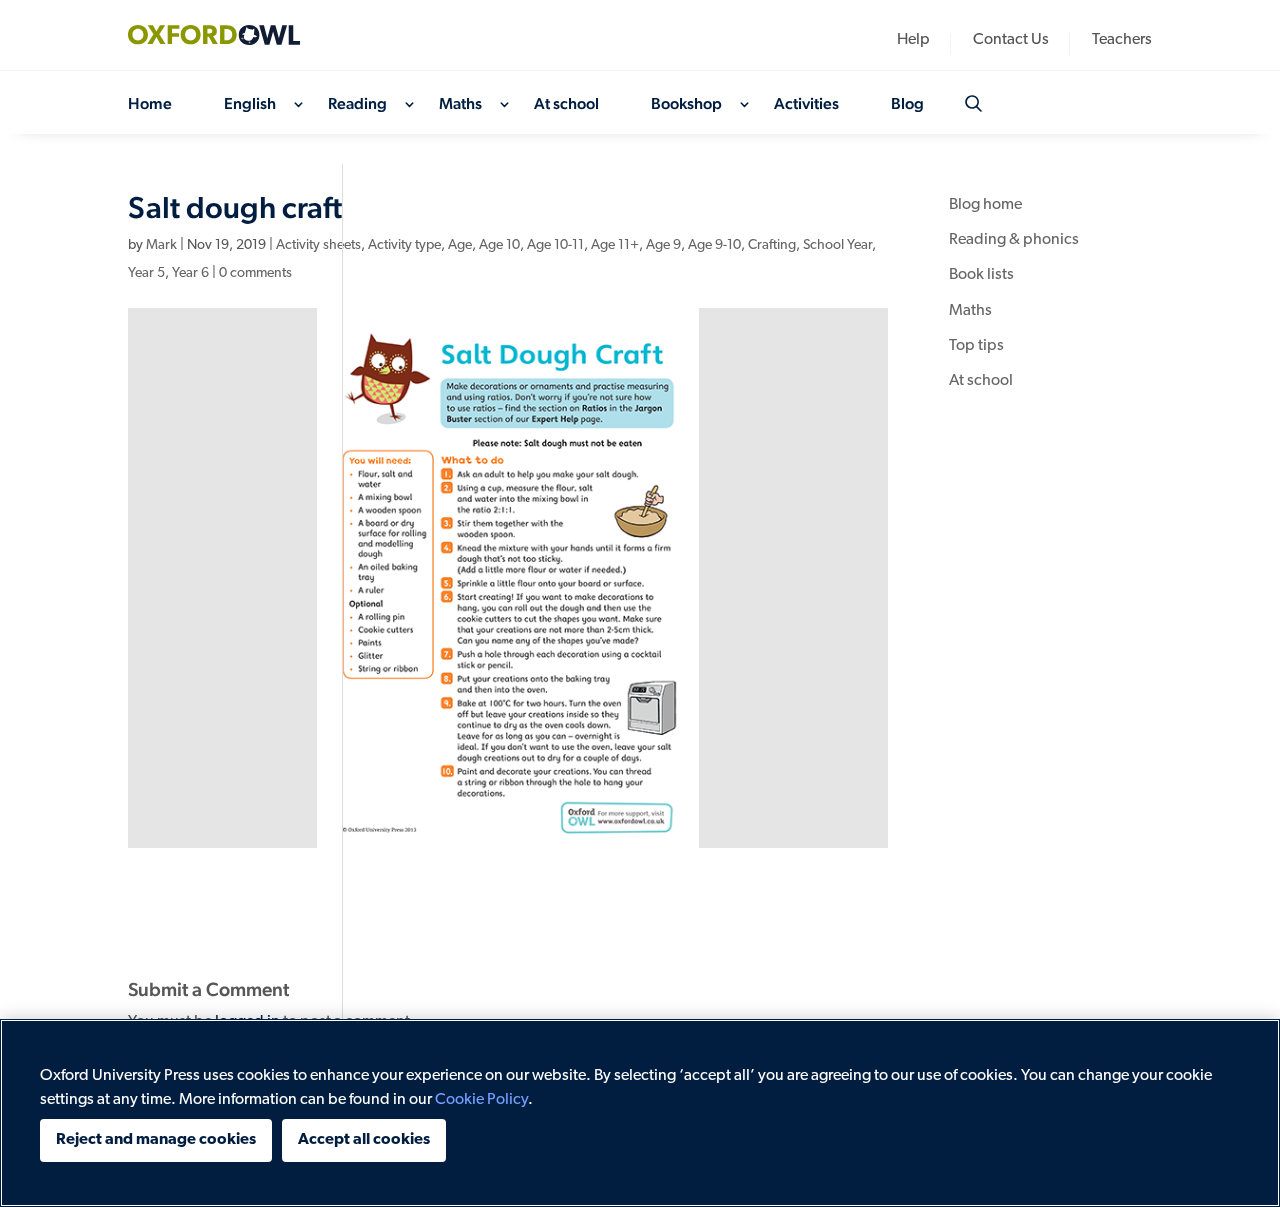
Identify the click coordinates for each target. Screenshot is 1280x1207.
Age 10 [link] (499, 245)
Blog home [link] (985, 205)
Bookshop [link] (686, 105)
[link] (228, 35)
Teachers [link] (1122, 40)
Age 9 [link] (663, 245)
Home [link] (150, 105)
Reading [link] (357, 105)
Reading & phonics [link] (1014, 240)
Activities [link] (806, 105)
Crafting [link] (772, 245)
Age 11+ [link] (615, 245)
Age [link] (460, 245)
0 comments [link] (255, 273)
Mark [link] (161, 245)
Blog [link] (907, 105)
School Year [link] (837, 245)
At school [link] (566, 105)
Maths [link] (460, 105)
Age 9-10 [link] (714, 245)
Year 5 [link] (146, 273)
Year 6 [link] (190, 273)
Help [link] (913, 40)
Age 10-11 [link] (555, 245)
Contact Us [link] (1011, 40)
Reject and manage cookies (156, 1140)
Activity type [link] (404, 245)
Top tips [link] (976, 346)
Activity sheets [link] (318, 245)
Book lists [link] (981, 275)
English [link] (250, 105)
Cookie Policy (481, 1100)
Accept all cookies (364, 1140)
